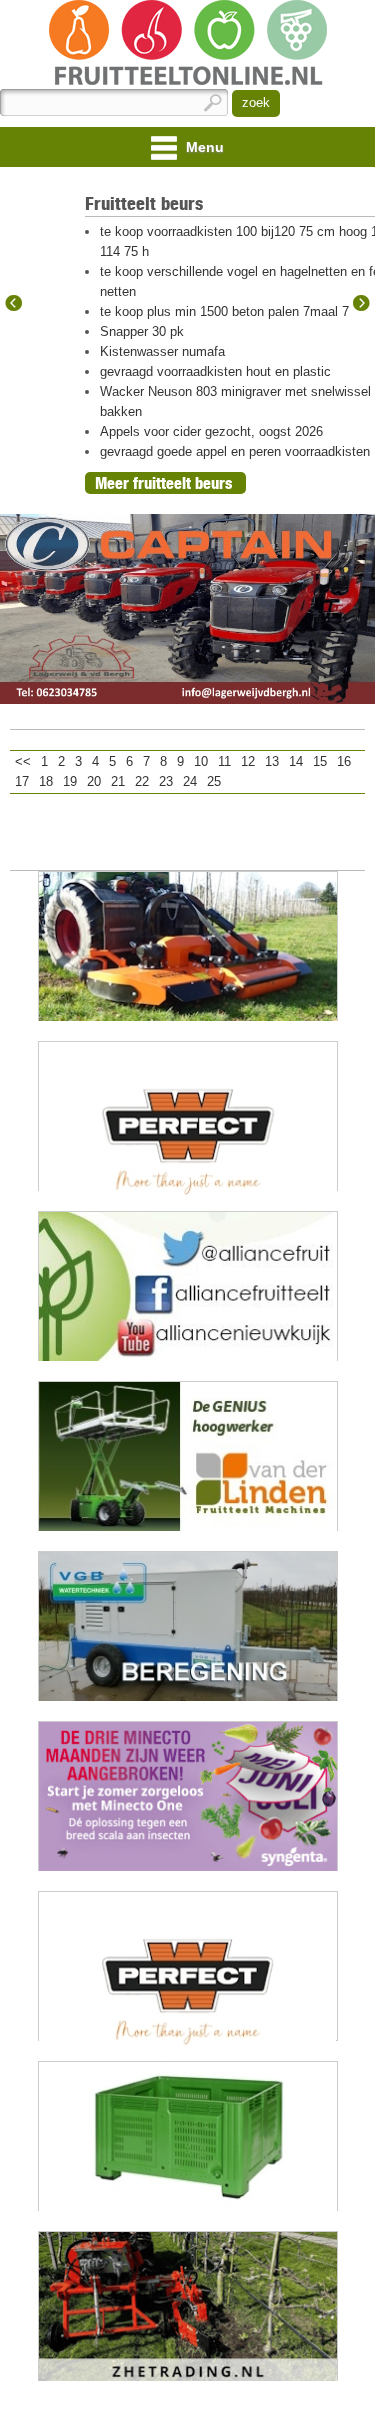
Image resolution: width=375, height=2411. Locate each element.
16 (344, 761)
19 (70, 781)
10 (201, 761)
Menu (203, 147)
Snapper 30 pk (142, 331)
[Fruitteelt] (187, 44)
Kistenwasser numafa (162, 351)
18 (46, 781)
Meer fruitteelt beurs (163, 483)
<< (23, 761)
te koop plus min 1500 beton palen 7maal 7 (224, 311)
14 (296, 761)
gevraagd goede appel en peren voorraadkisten (235, 451)
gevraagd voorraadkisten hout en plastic (215, 371)
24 (190, 781)
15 (320, 761)
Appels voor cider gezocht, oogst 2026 (211, 431)
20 (94, 781)
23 (166, 781)
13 (272, 761)
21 (118, 781)
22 (142, 781)
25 (214, 781)
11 (224, 761)
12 (248, 761)
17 (22, 781)
